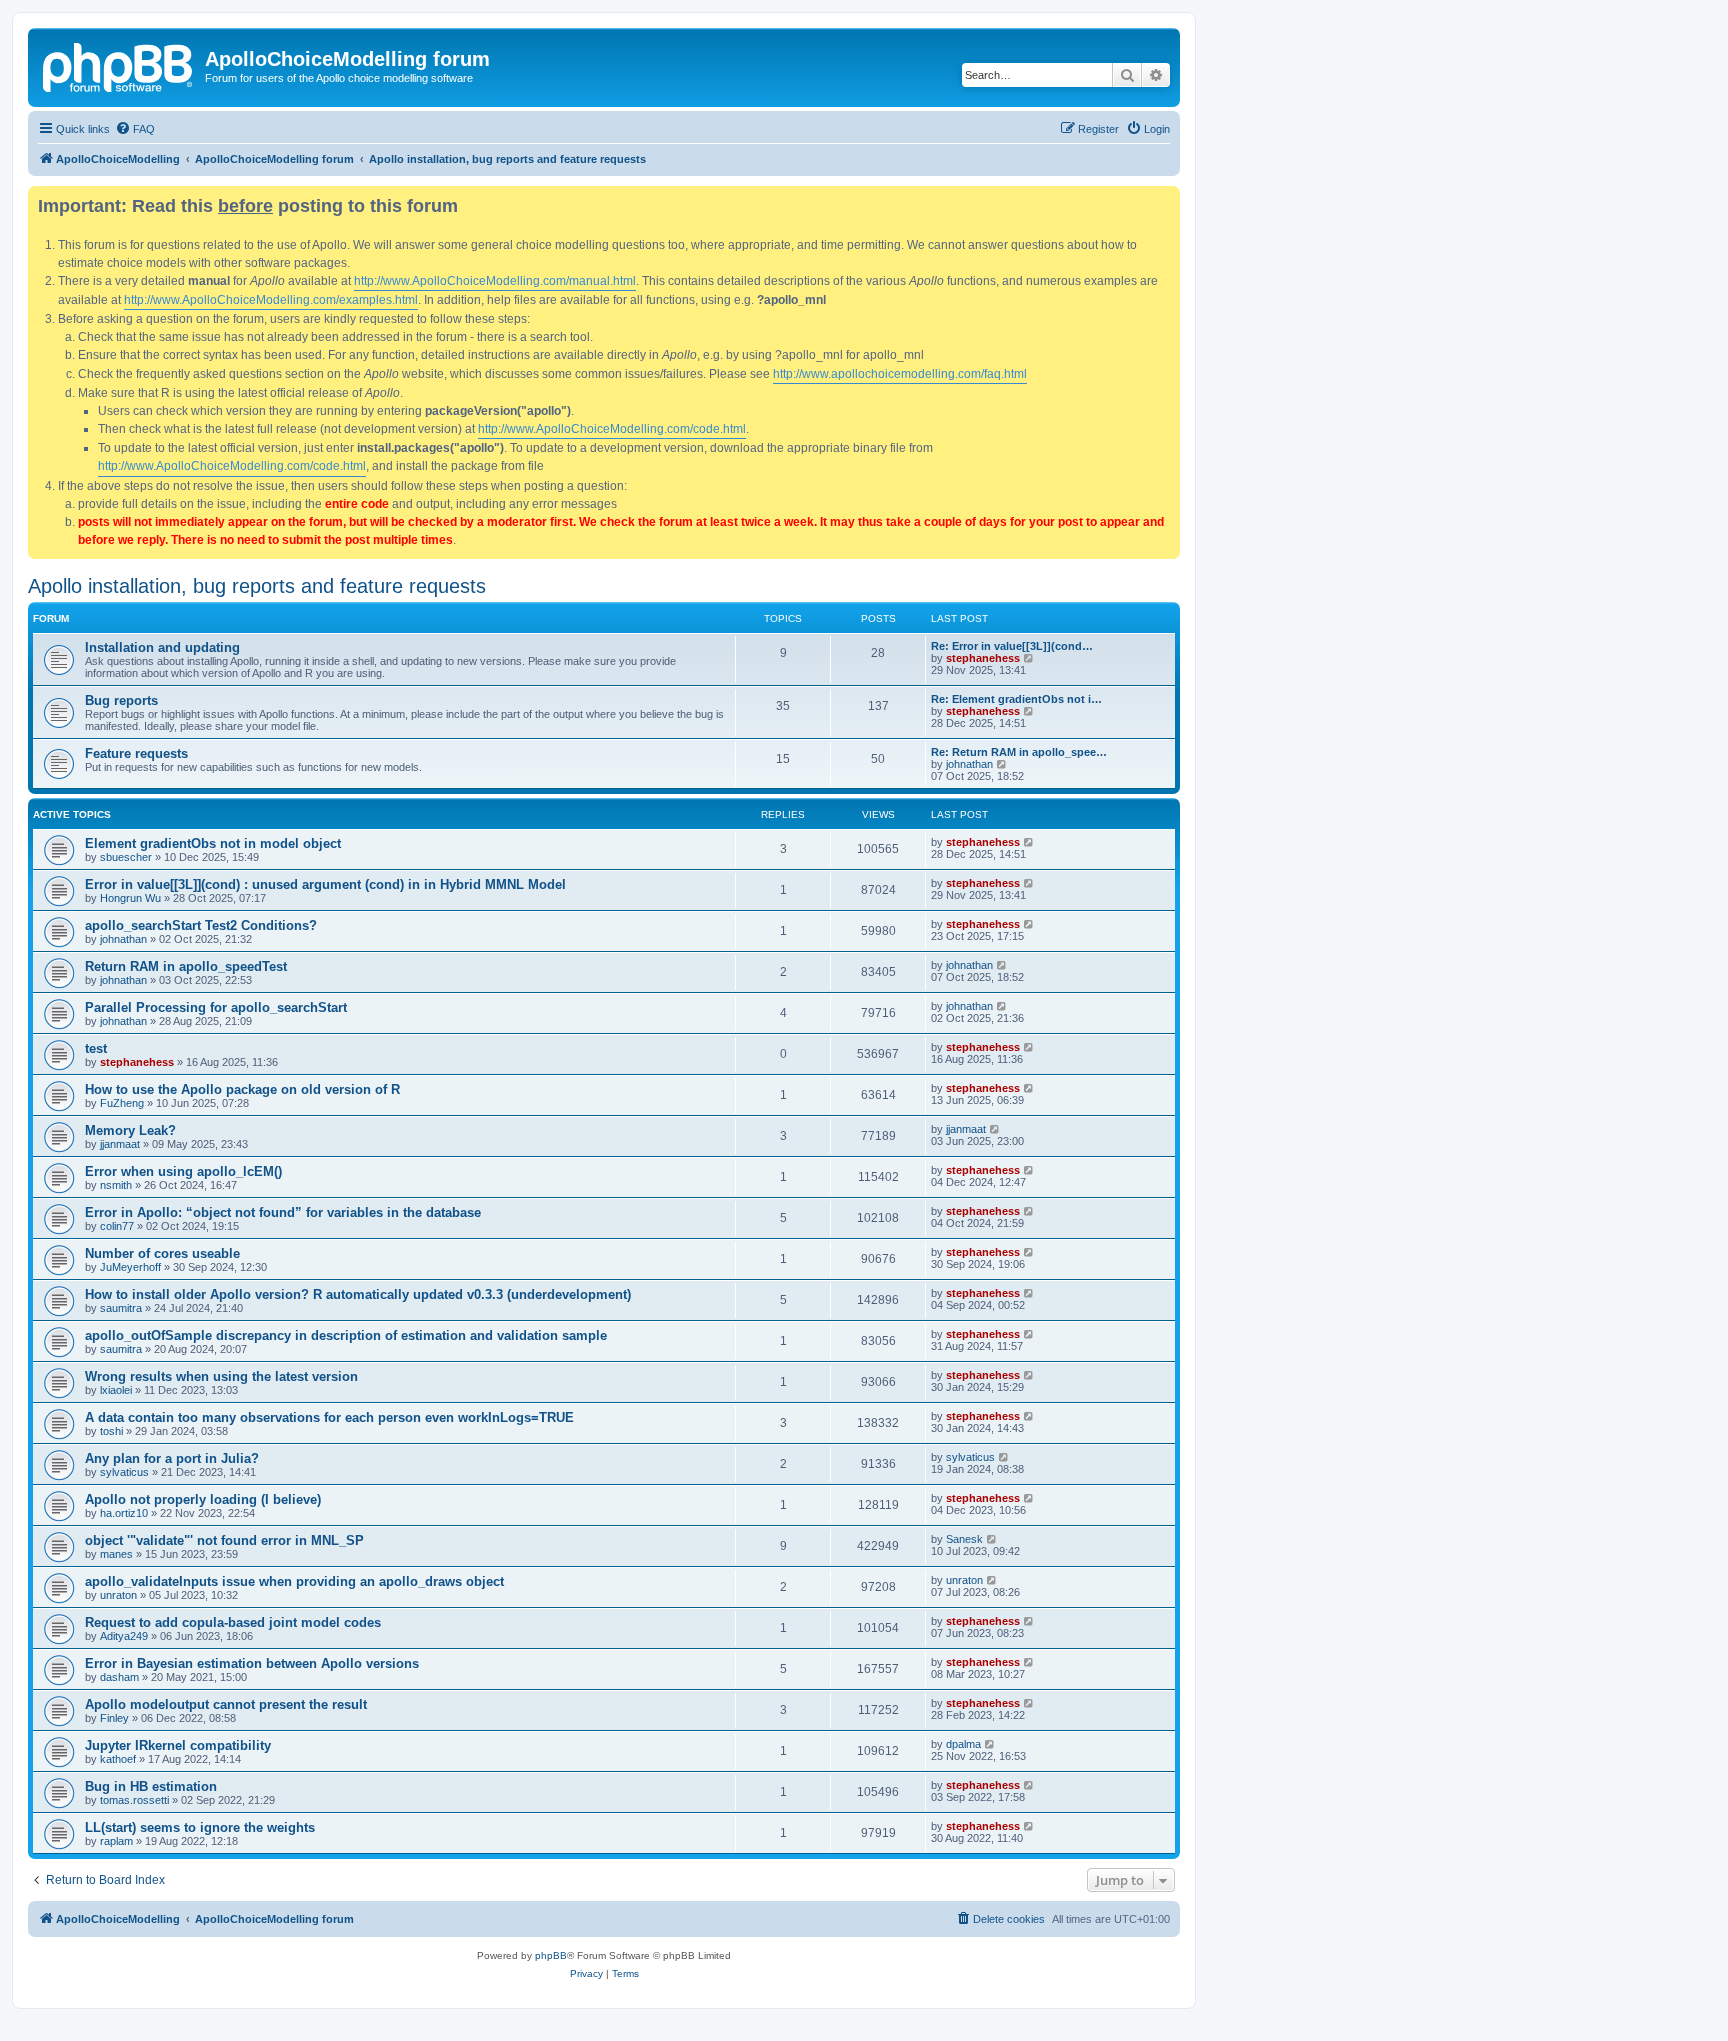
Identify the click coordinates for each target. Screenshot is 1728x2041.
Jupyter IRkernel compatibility (178, 1745)
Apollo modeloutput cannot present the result (226, 1704)
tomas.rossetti (134, 1800)
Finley (114, 1718)
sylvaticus (124, 1472)
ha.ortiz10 (124, 1513)
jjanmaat (120, 1144)
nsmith (116, 1185)
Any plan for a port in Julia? (172, 1458)
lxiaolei (116, 1390)
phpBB (551, 1955)
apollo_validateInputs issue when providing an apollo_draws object (294, 1581)
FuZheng (122, 1103)
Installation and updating (162, 647)
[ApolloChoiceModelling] (119, 65)
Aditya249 (124, 1636)
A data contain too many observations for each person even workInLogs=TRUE (329, 1417)
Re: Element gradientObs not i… (1016, 699)
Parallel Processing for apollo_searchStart (216, 1007)
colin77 (117, 1226)
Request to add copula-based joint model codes (233, 1622)
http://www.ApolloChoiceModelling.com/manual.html (495, 281)
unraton (118, 1595)
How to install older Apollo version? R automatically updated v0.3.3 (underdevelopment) (358, 1294)
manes (116, 1554)
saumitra (121, 1308)
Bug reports (121, 700)
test (96, 1048)
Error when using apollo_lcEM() (183, 1171)
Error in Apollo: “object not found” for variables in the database (283, 1212)
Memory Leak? (130, 1130)
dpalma (963, 1744)
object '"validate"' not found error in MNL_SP (224, 1540)
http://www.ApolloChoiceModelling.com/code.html (612, 429)
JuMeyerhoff (130, 1267)
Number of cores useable (162, 1253)
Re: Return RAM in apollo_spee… (1019, 752)
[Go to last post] (1029, 842)
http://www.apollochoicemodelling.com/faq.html (900, 374)
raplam (116, 1841)
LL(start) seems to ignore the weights (200, 1827)
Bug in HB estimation (151, 1786)
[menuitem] (135, 129)
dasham (119, 1677)
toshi (111, 1431)
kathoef (118, 1759)
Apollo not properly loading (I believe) (203, 1499)
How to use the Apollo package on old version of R (242, 1089)
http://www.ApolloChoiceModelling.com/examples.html (271, 300)
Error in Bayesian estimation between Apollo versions (252, 1663)
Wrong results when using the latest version (221, 1376)
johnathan (969, 764)
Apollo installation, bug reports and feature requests (257, 586)
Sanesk (964, 1539)
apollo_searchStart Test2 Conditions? (201, 925)
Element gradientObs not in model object (213, 843)
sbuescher (126, 857)
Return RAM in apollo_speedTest (186, 966)
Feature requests (136, 753)
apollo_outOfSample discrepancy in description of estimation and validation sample (346, 1335)
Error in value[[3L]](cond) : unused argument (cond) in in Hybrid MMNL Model (325, 884)
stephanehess (983, 658)
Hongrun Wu (130, 898)
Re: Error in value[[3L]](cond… (1012, 646)
